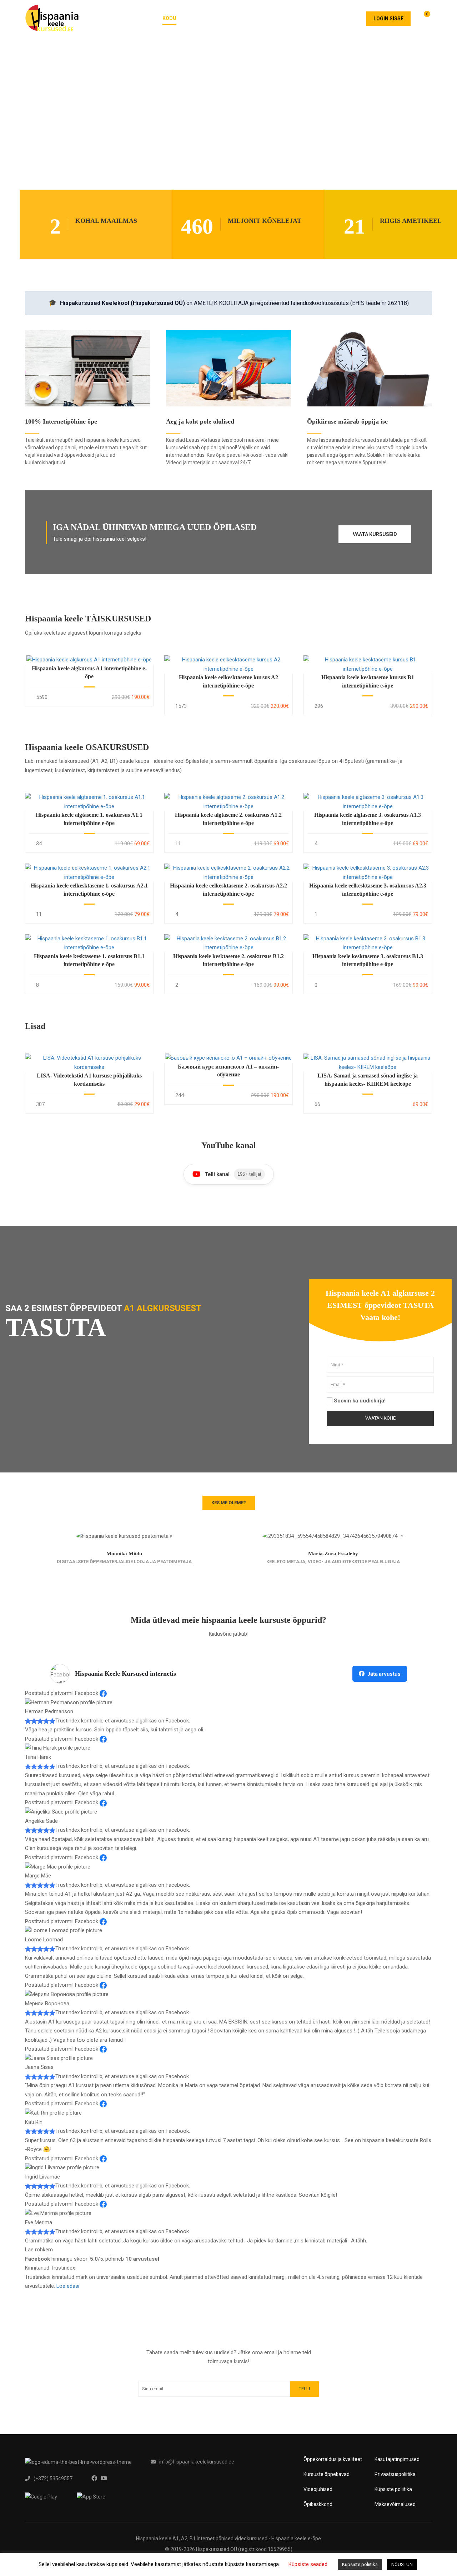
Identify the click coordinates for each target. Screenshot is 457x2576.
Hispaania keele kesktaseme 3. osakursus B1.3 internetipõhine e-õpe (368, 960)
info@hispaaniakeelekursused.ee (197, 2462)
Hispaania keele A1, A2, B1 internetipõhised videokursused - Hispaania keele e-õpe (228, 2539)
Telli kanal (233, 1174)
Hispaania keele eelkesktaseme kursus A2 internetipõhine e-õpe (228, 681)
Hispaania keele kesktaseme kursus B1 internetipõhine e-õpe (368, 681)
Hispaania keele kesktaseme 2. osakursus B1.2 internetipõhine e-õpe (228, 960)
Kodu (169, 18)
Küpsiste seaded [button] (308, 2564)
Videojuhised (318, 2489)
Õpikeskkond (318, 2504)
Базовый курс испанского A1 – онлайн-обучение (228, 1071)
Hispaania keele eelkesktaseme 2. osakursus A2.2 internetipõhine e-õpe (228, 889)
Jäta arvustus (384, 1674)
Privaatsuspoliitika (395, 2474)
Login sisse (388, 19)
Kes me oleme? (229, 1503)
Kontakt (344, 18)
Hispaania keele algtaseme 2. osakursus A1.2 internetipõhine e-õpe (228, 819)
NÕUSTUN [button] (402, 2564)
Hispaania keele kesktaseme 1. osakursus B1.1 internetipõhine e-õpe (89, 960)
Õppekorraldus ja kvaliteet (333, 2459)
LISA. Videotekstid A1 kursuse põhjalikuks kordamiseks (89, 1079)
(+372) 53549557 (53, 2479)
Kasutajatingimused (397, 2459)
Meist (312, 18)
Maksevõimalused (395, 2504)
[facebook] (94, 2478)
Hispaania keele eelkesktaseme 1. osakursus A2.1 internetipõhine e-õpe (89, 889)
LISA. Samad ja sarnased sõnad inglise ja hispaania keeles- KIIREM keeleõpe (368, 1079)
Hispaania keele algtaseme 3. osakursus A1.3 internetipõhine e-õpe (368, 819)
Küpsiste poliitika (393, 2489)
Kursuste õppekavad (327, 2474)
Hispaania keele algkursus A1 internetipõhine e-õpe (89, 672)
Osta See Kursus (89, 660)
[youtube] (104, 2478)
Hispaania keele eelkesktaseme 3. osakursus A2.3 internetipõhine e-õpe (368, 889)
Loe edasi (68, 2286)
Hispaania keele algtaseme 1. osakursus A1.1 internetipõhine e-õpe (89, 819)
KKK (288, 18)
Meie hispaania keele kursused (230, 18)
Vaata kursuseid (375, 534)
